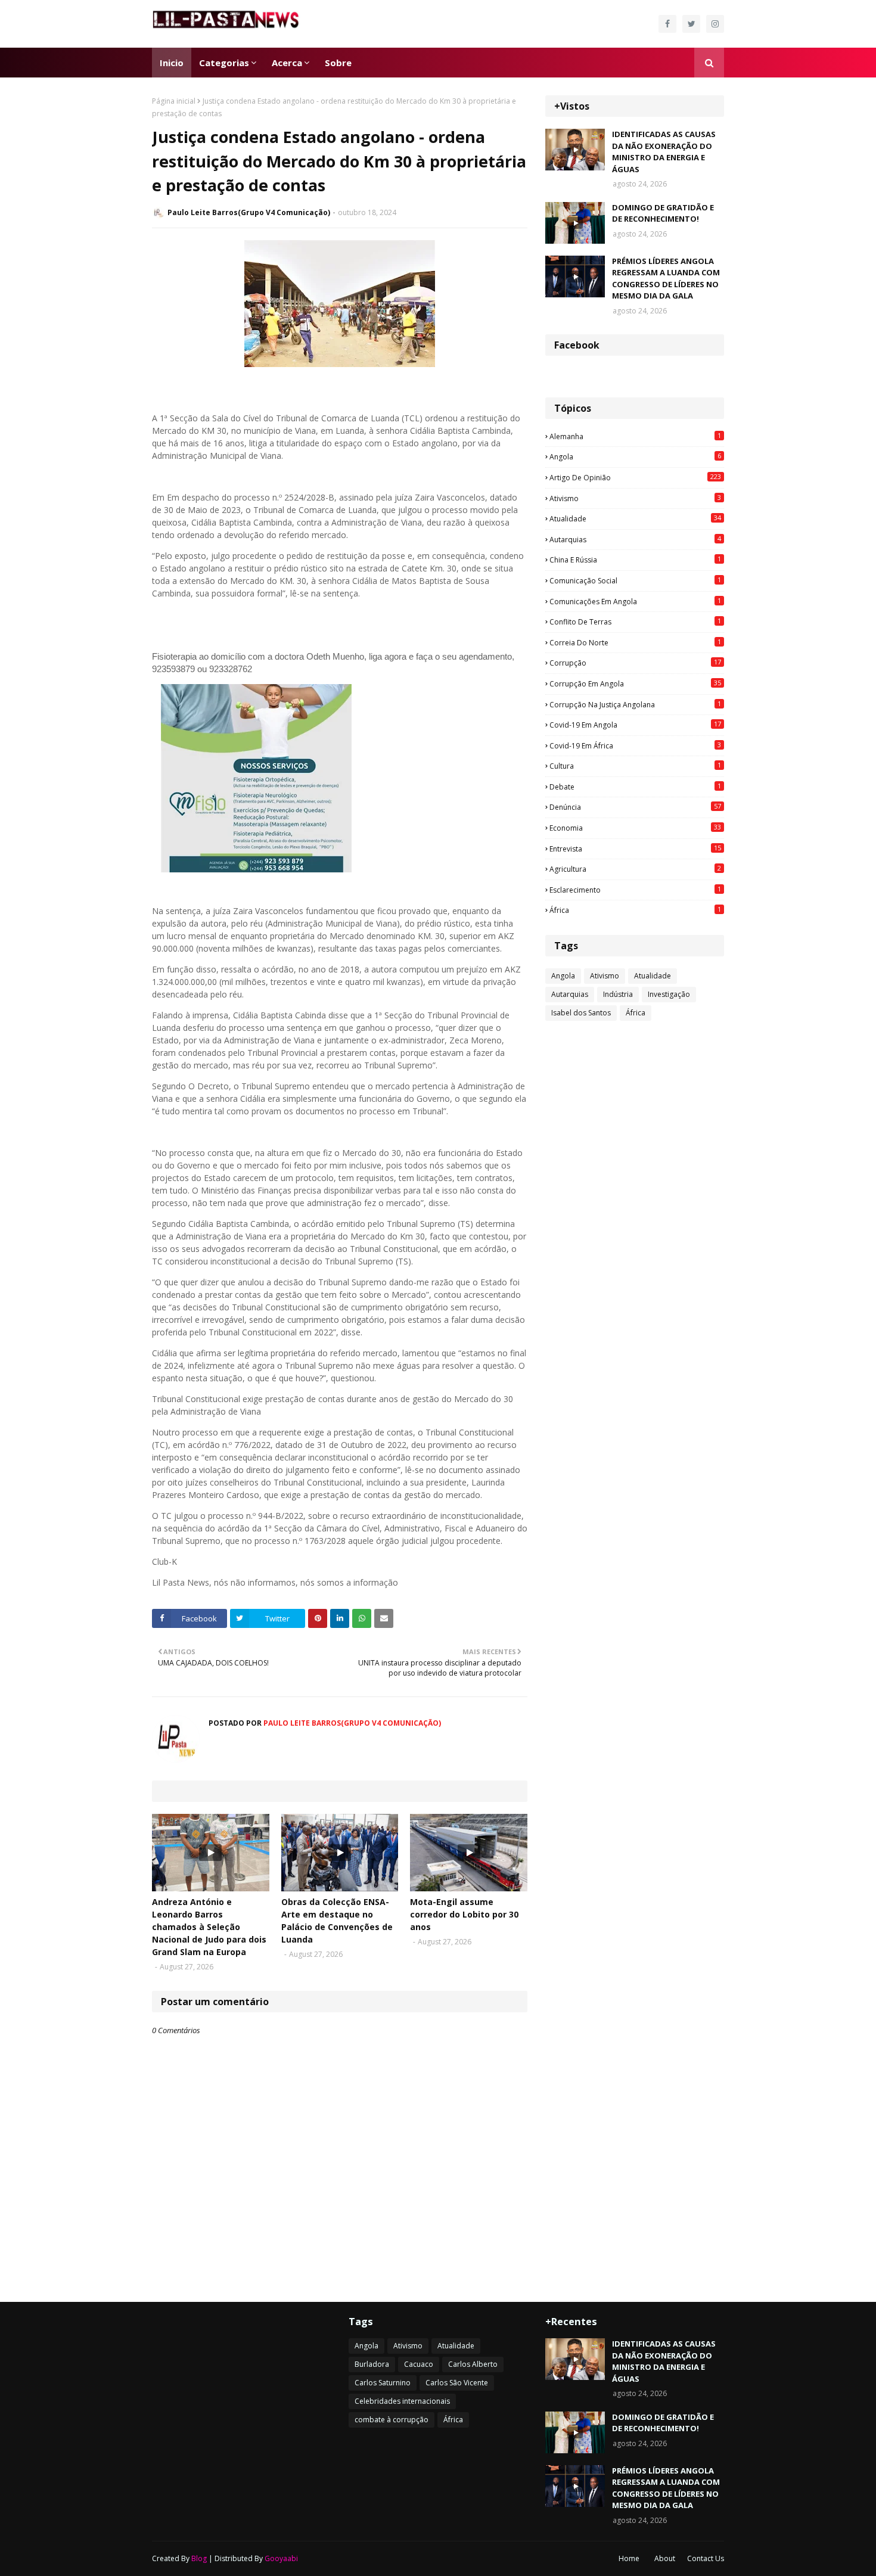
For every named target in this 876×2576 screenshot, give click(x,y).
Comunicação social (635, 580)
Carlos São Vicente (457, 2383)
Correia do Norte (635, 642)
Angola (635, 456)
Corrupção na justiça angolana (635, 704)
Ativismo (635, 498)
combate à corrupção (392, 2420)
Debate (635, 787)
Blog (199, 2558)
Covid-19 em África (635, 745)
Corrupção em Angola (635, 683)
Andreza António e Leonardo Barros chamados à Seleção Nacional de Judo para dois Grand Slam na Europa (209, 1927)
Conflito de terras (635, 622)
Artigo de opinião (635, 477)
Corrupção (635, 663)
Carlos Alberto (473, 2364)
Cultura (635, 766)
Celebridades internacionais (402, 2401)
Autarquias (635, 539)
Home (629, 2558)
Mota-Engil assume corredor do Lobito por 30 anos (464, 1914)
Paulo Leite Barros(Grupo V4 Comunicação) (249, 212)
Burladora (372, 2364)
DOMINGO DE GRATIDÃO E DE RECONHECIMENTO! (663, 213)
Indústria (618, 994)
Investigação (669, 994)
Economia (635, 828)
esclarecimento (635, 890)
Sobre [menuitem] (338, 63)
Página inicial (174, 101)
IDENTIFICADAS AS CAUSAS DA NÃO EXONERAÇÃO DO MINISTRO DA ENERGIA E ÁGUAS (664, 152)
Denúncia (635, 807)
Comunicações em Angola (635, 601)
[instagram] (715, 24)
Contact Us (706, 2558)
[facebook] (667, 24)
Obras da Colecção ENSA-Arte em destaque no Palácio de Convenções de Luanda (337, 1921)
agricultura (635, 869)
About (665, 2558)
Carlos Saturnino (383, 2383)
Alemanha (635, 436)
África (635, 910)
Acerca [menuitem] (287, 63)
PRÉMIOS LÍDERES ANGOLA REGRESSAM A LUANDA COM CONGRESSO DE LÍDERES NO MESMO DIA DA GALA (666, 279)
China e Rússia (635, 560)
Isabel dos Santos (581, 1013)
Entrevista (635, 849)
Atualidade (635, 518)
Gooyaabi (281, 2558)
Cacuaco (419, 2364)
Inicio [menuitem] (172, 63)
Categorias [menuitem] (224, 63)
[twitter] (691, 24)
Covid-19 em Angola (635, 725)
